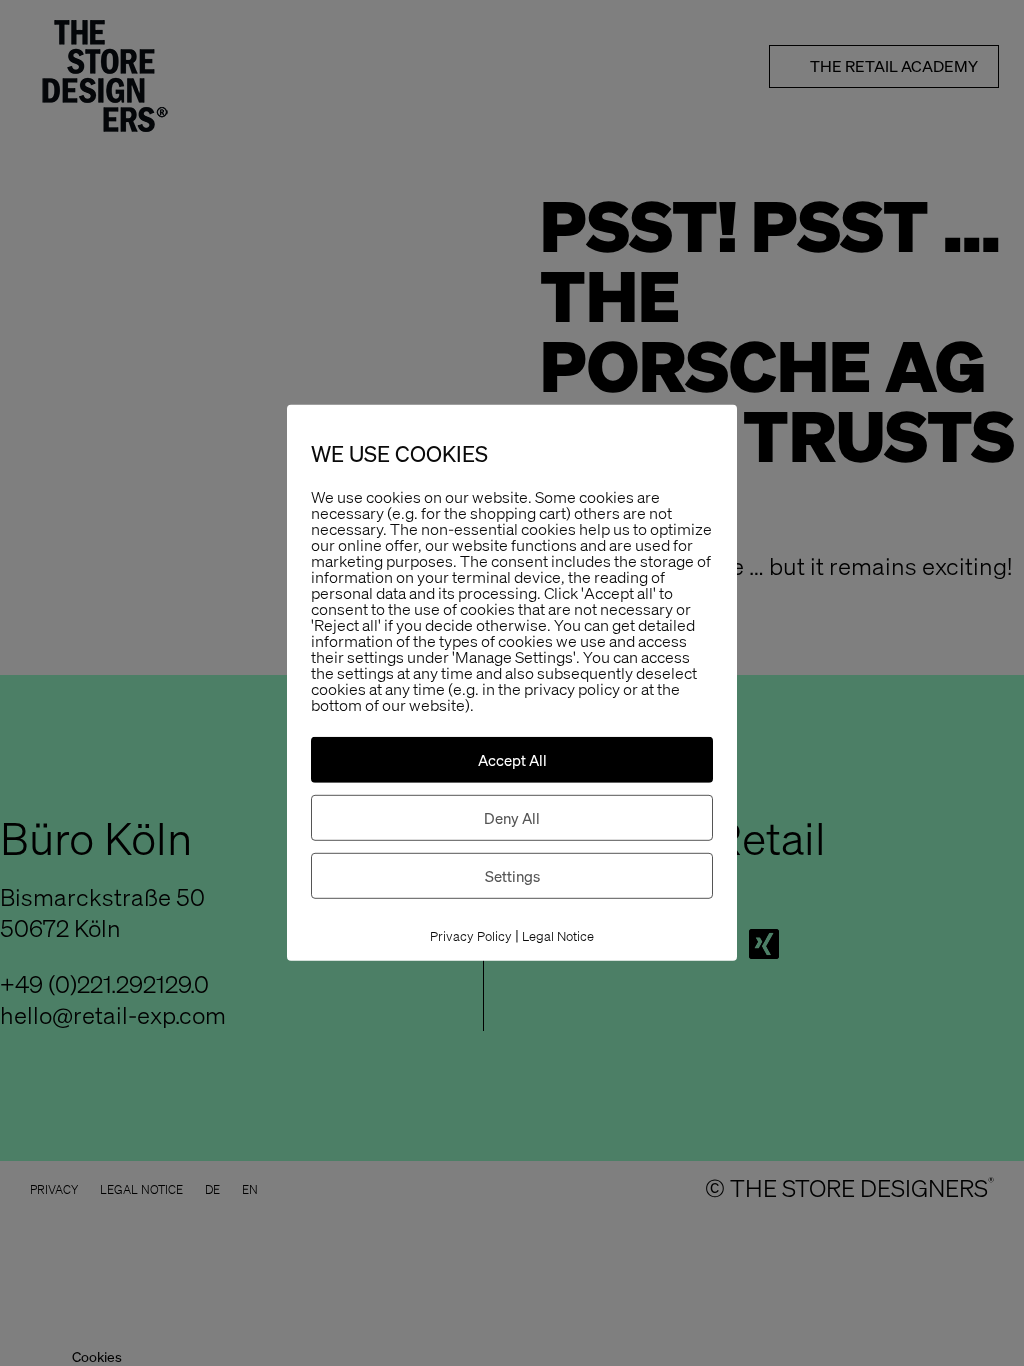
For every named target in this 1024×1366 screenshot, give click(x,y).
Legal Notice (558, 936)
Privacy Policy (471, 936)
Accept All (512, 760)
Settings (512, 876)
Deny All (512, 818)
